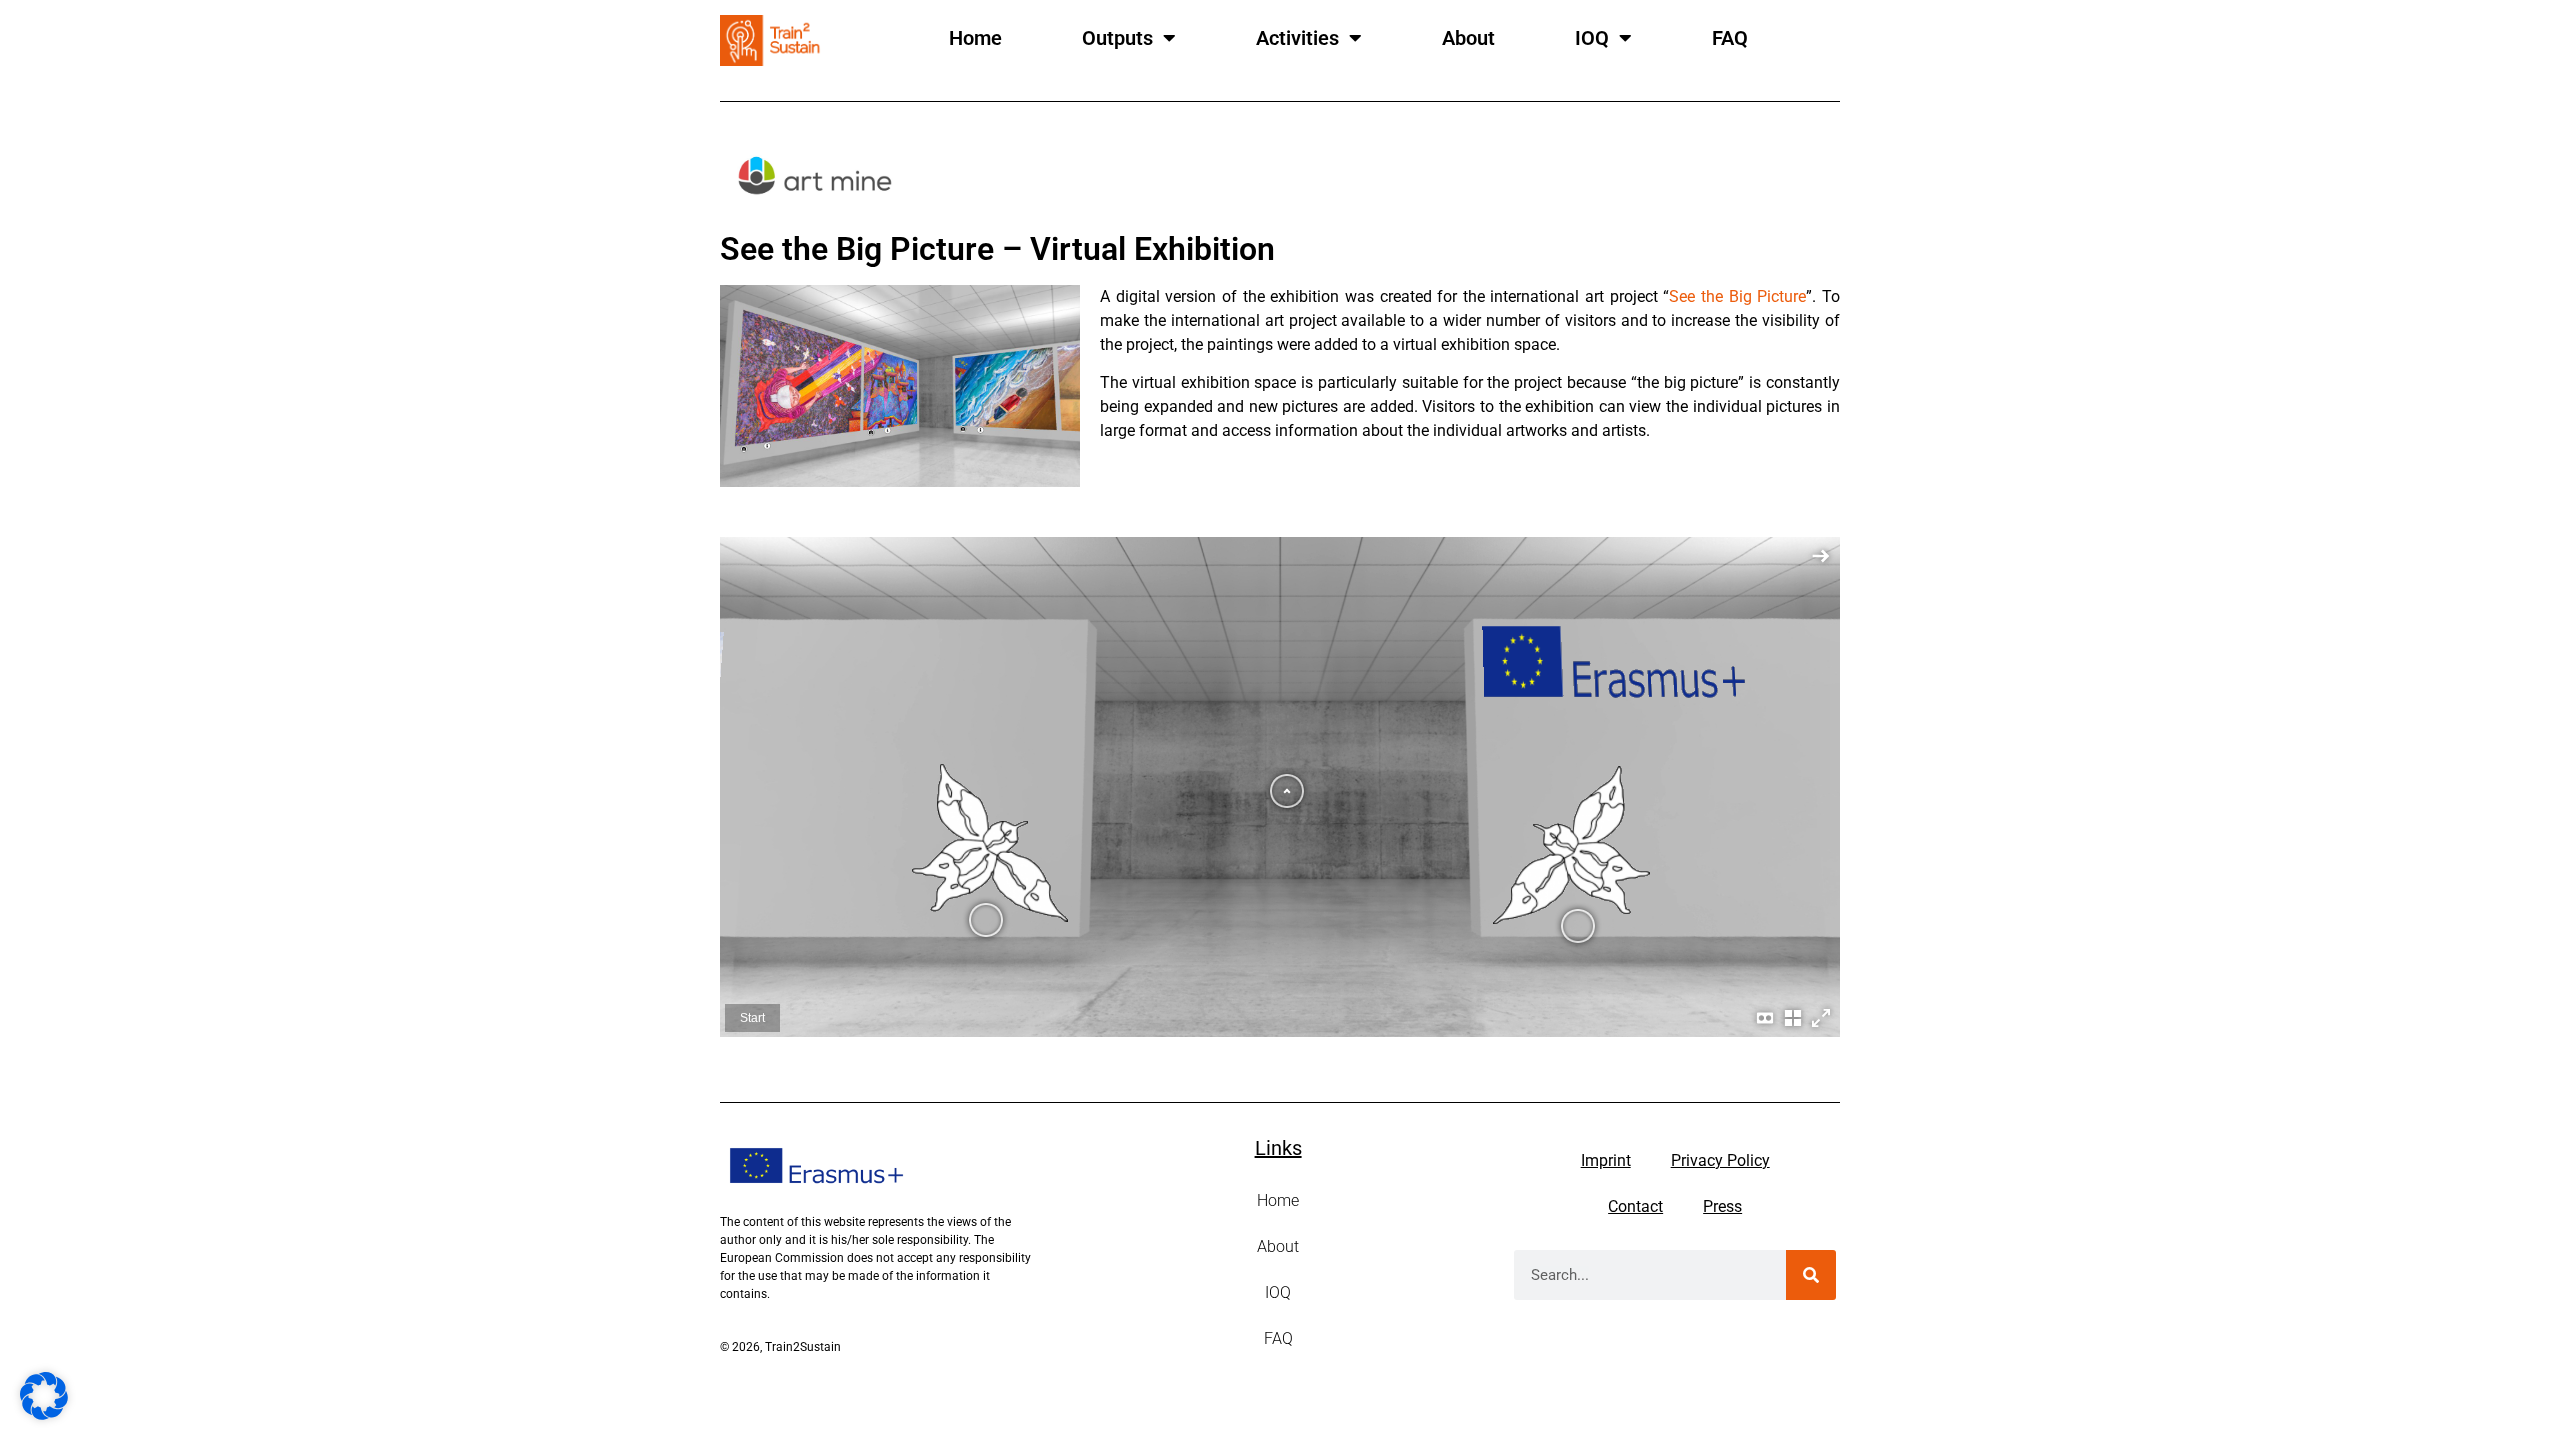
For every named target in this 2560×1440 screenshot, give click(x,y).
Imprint (1606, 1160)
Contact (1635, 1206)
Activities (1297, 38)
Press (1722, 1206)
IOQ (1592, 38)
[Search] (1811, 1275)
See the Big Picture (1737, 296)
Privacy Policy (1720, 1160)
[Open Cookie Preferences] (44, 1414)
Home (975, 38)
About (1468, 38)
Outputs (1117, 38)
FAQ (1730, 38)
